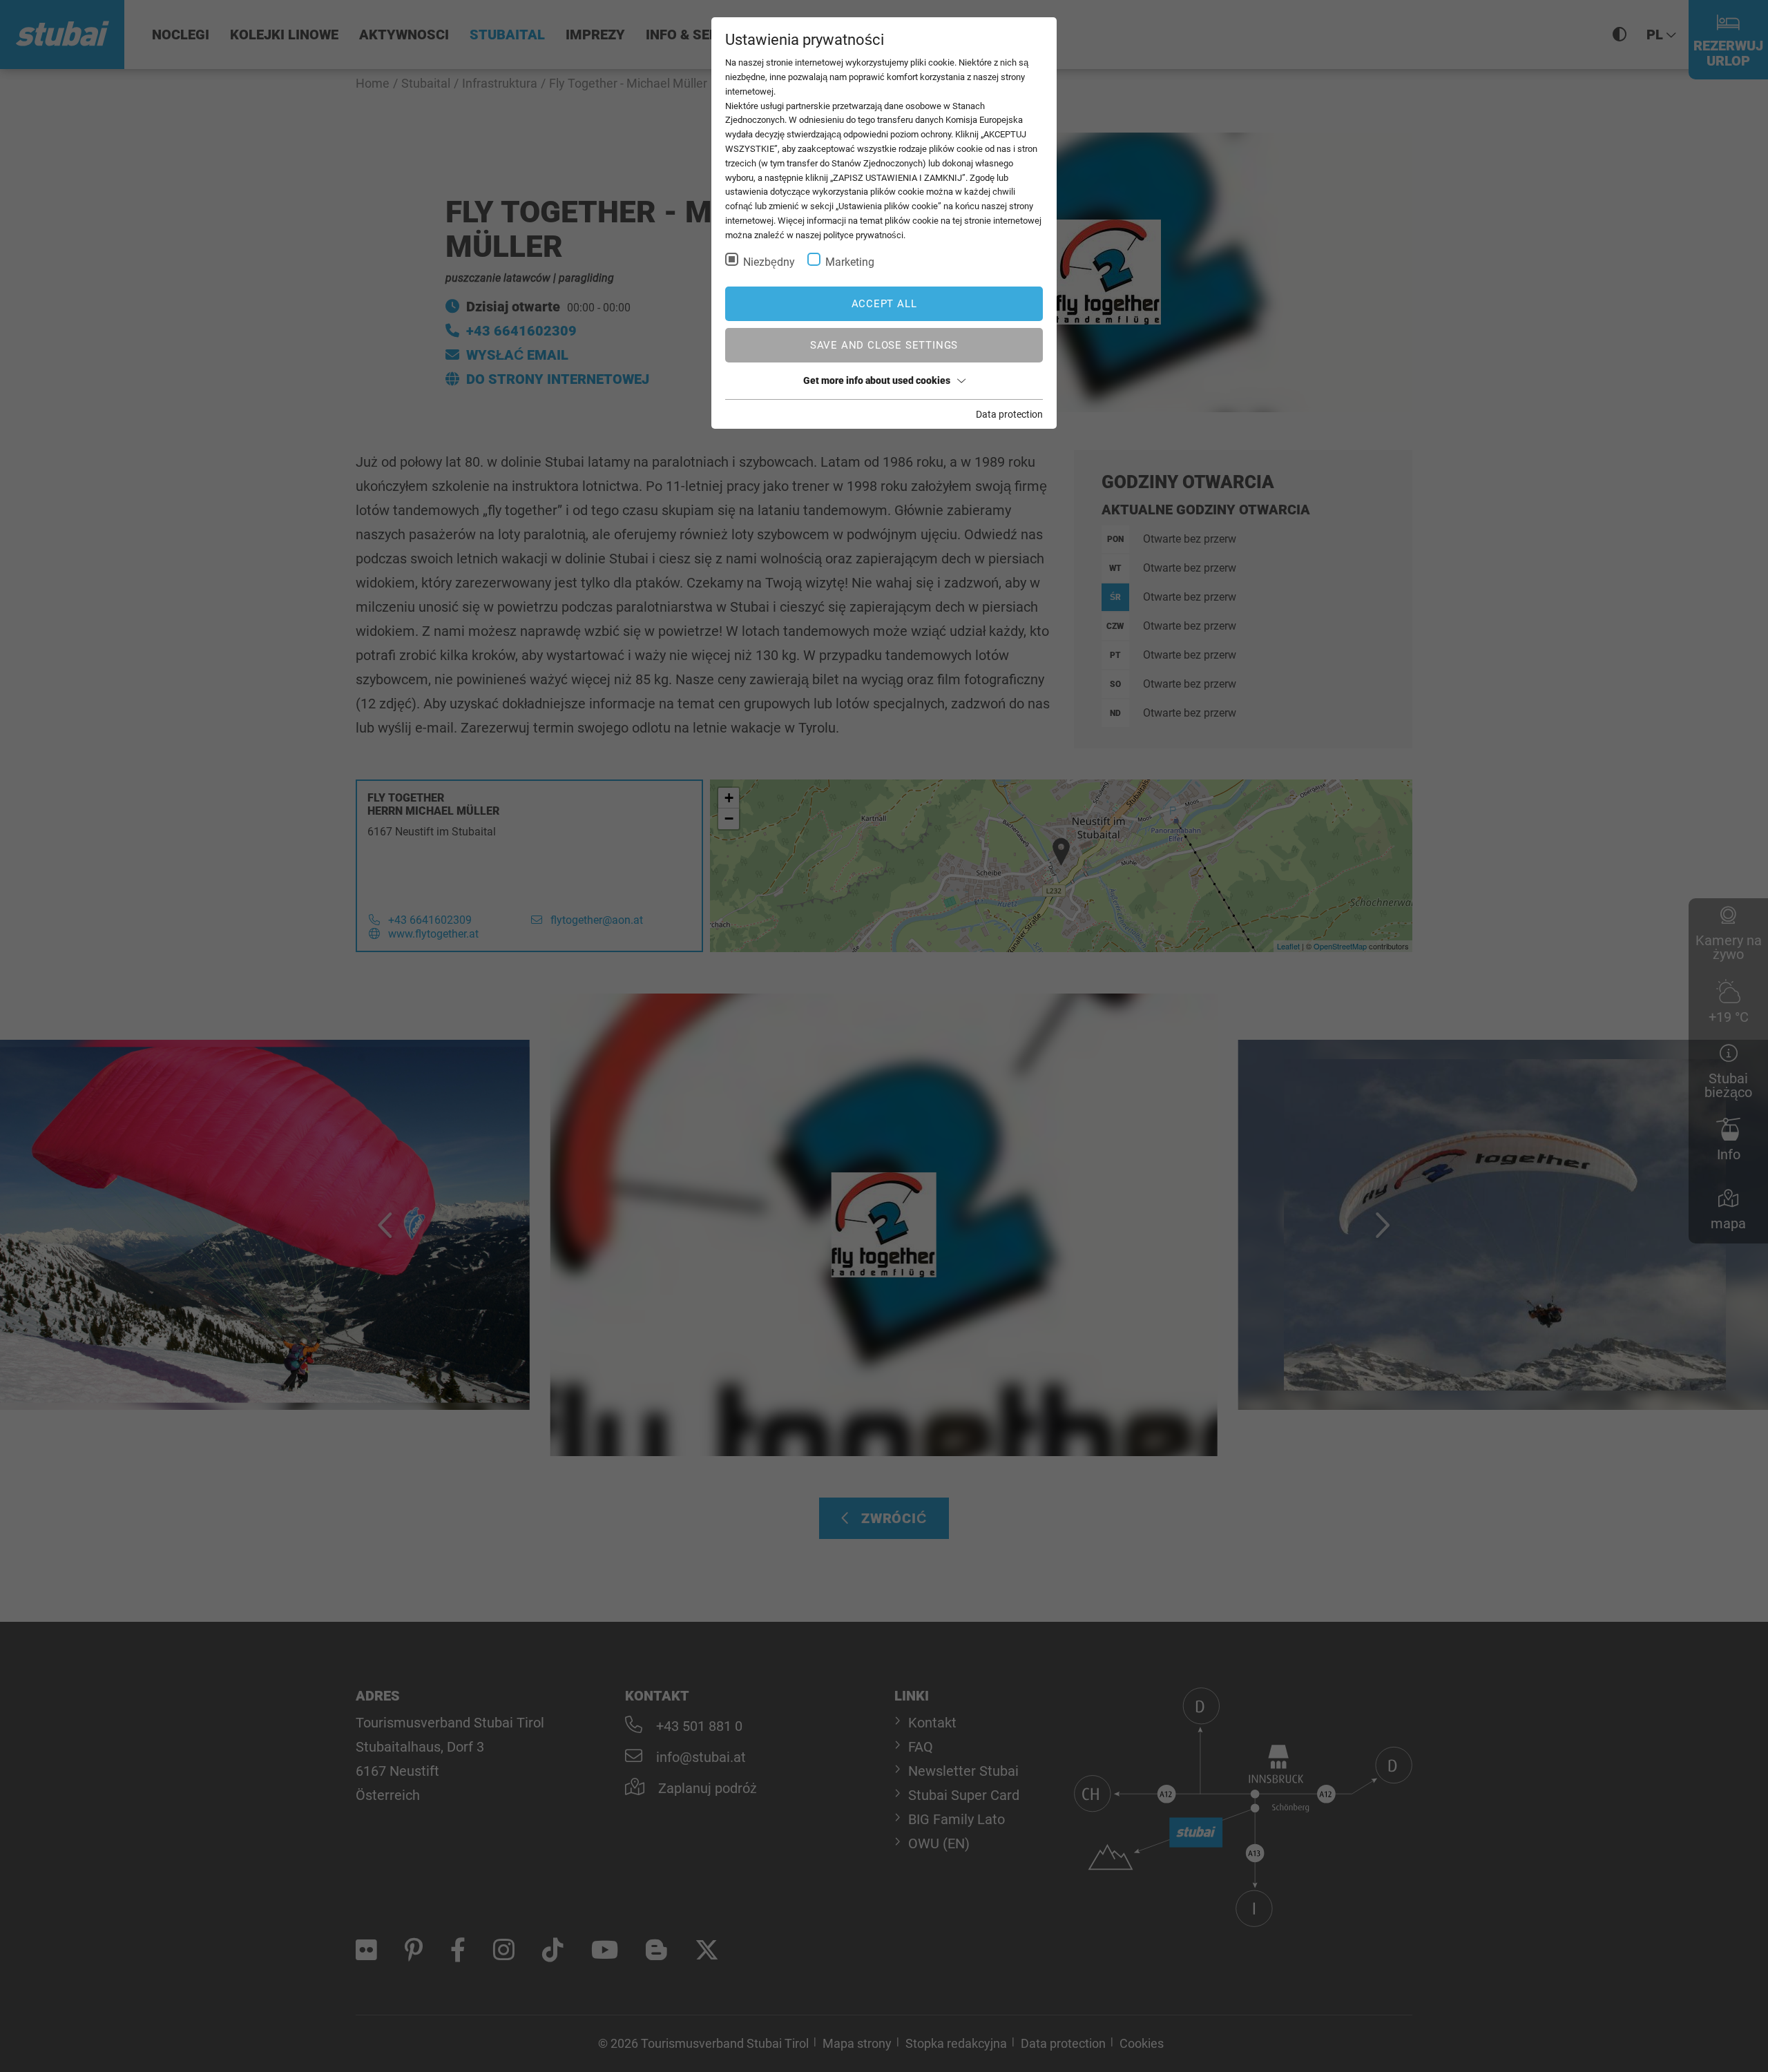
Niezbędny (769, 262)
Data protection (1009, 414)
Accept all (884, 304)
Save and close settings (884, 345)
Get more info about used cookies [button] (877, 380)
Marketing (850, 262)
